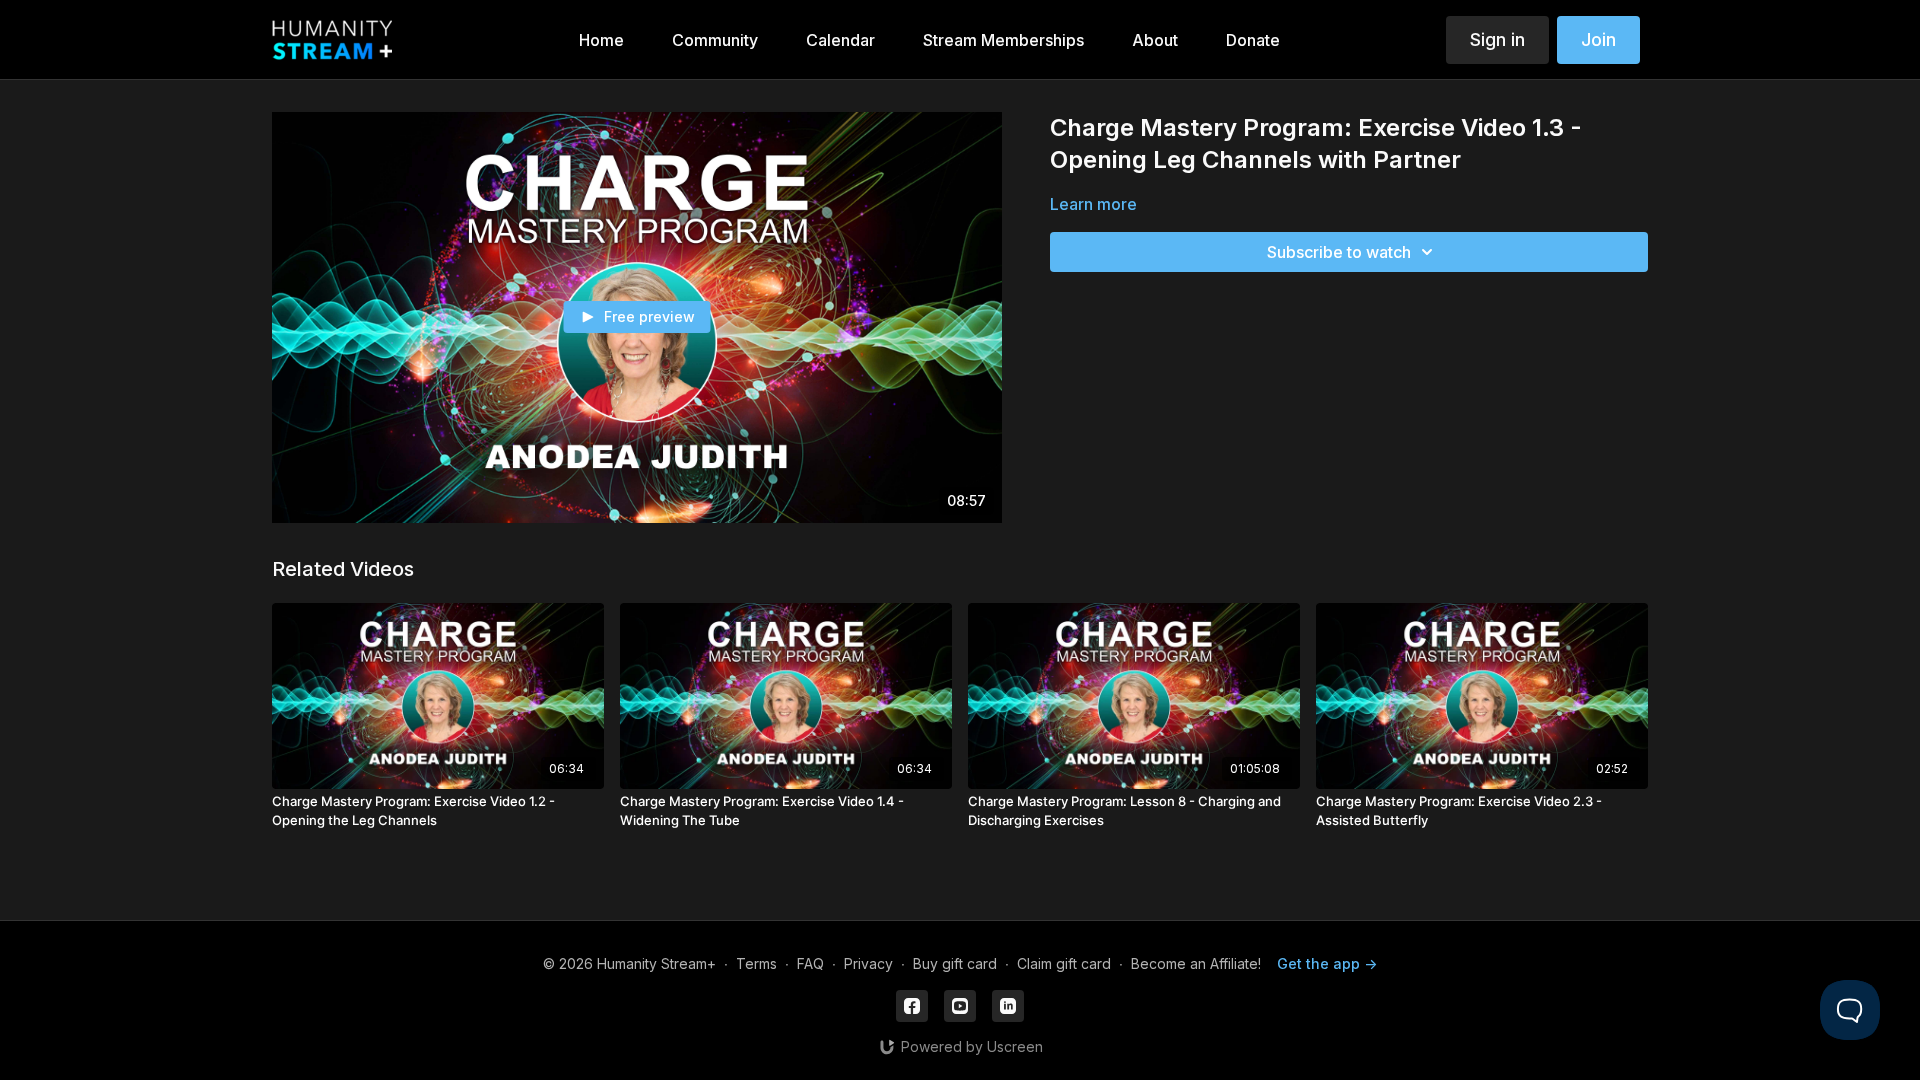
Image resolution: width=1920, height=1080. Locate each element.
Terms (756, 963)
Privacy (868, 963)
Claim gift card (1064, 963)
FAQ (810, 963)
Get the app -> (1327, 963)
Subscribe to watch (1339, 252)
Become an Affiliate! (1196, 963)
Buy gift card (955, 963)
